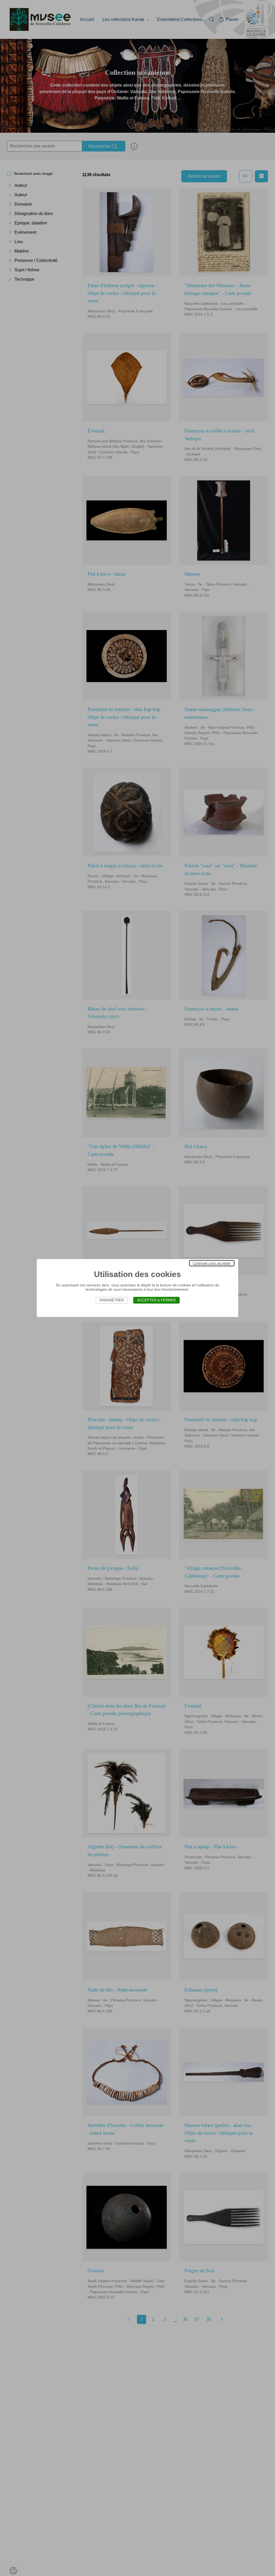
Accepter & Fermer (156, 1300)
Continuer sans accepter (212, 1263)
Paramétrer (112, 1300)
